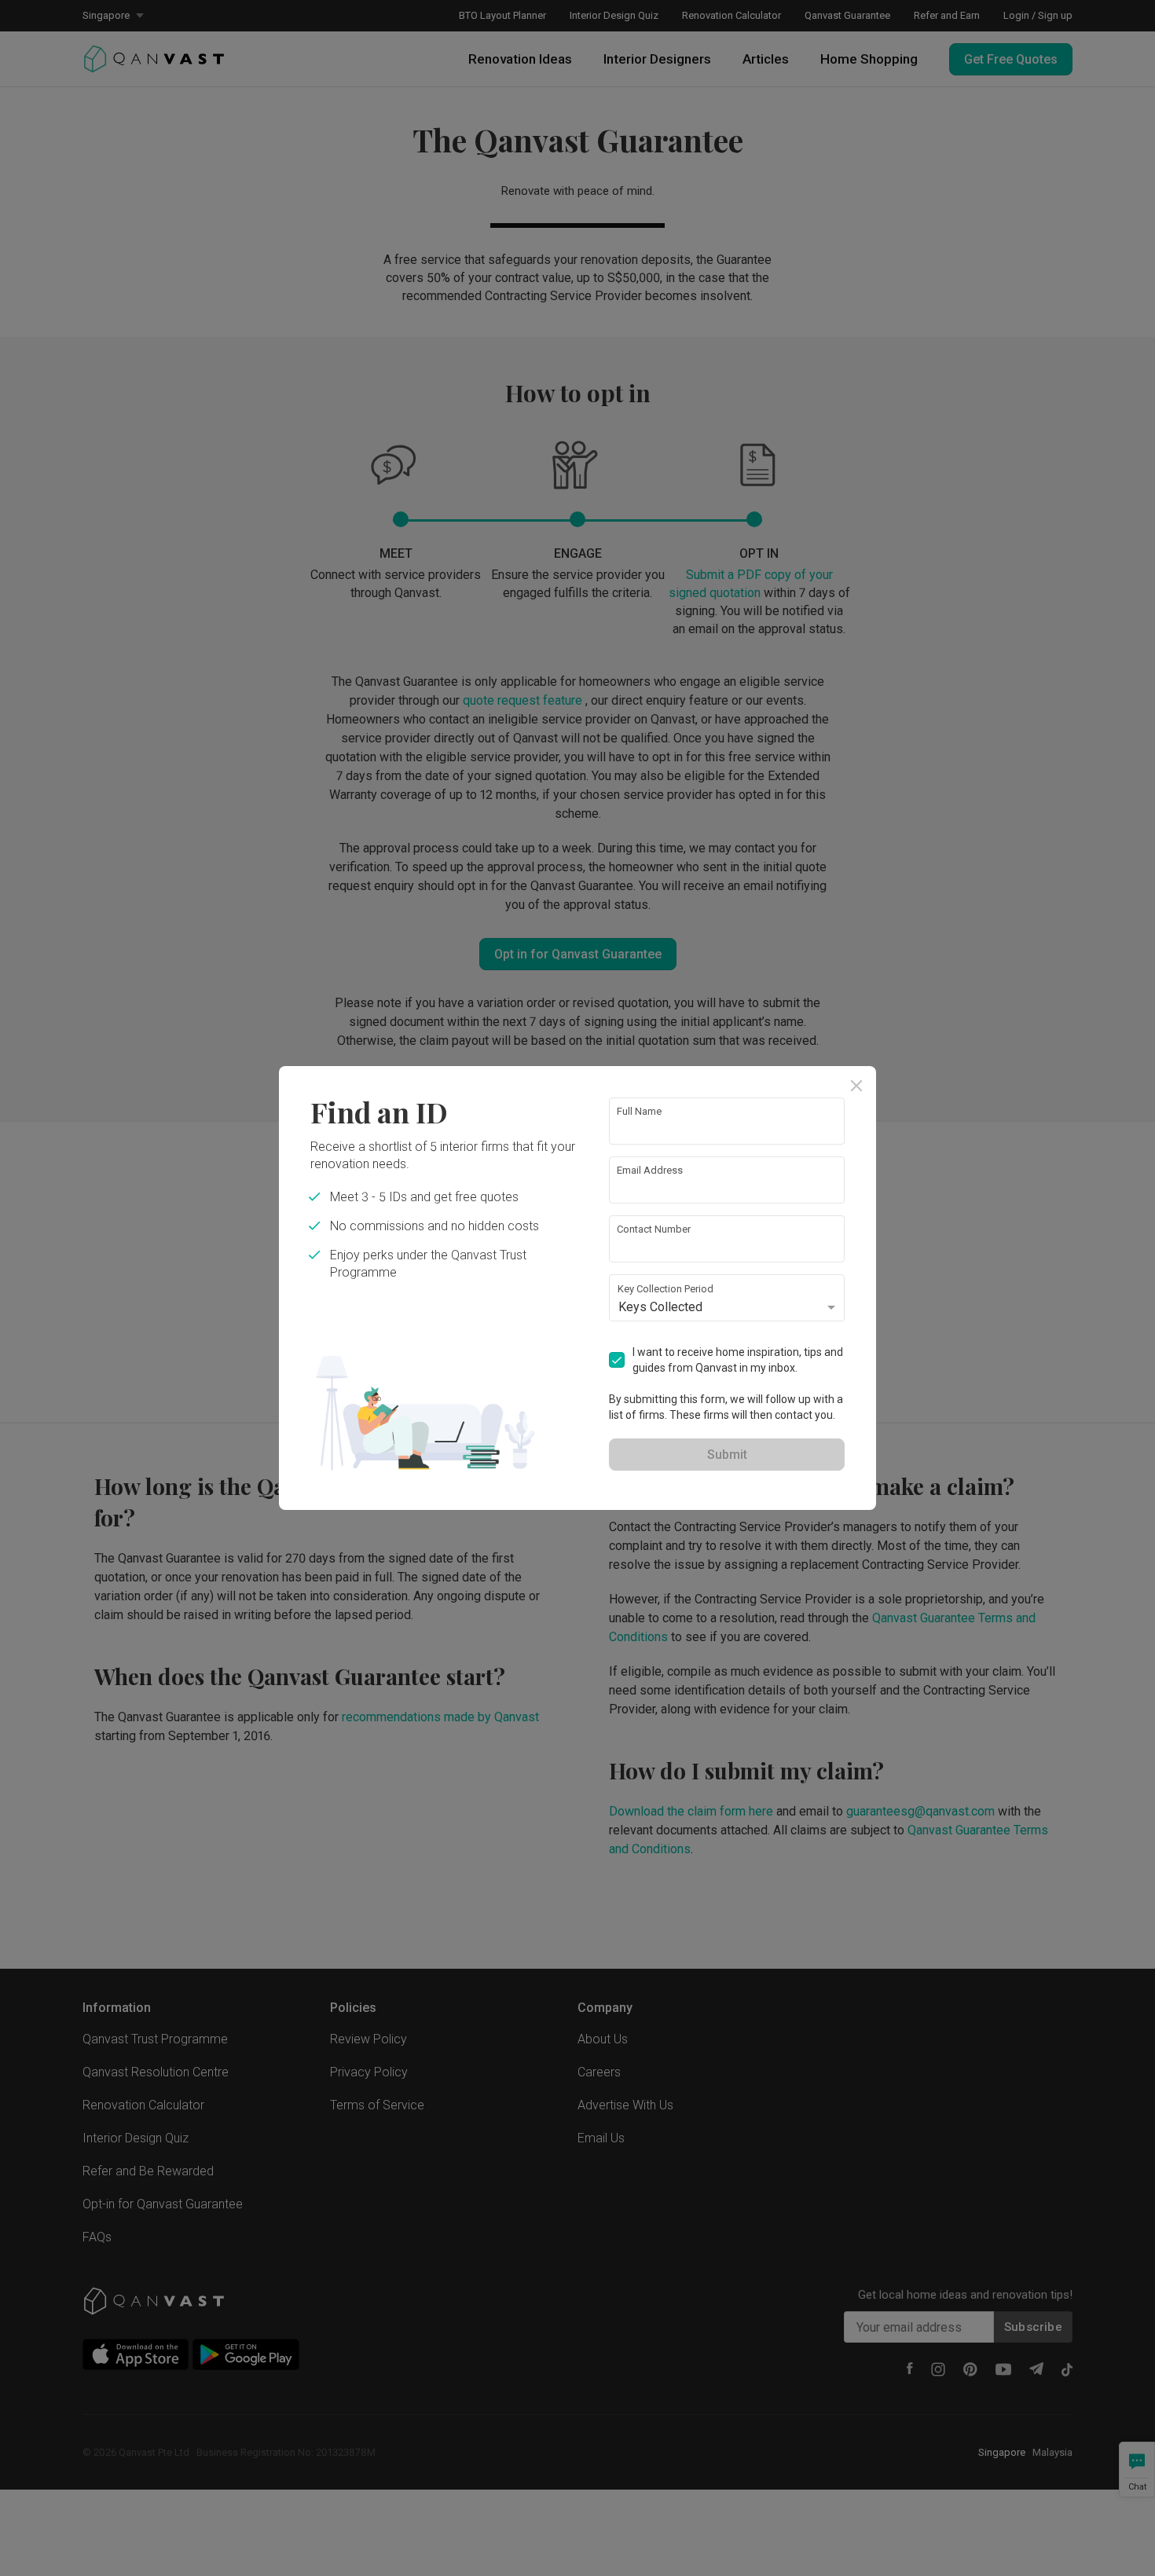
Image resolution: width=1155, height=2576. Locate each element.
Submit (727, 1455)
